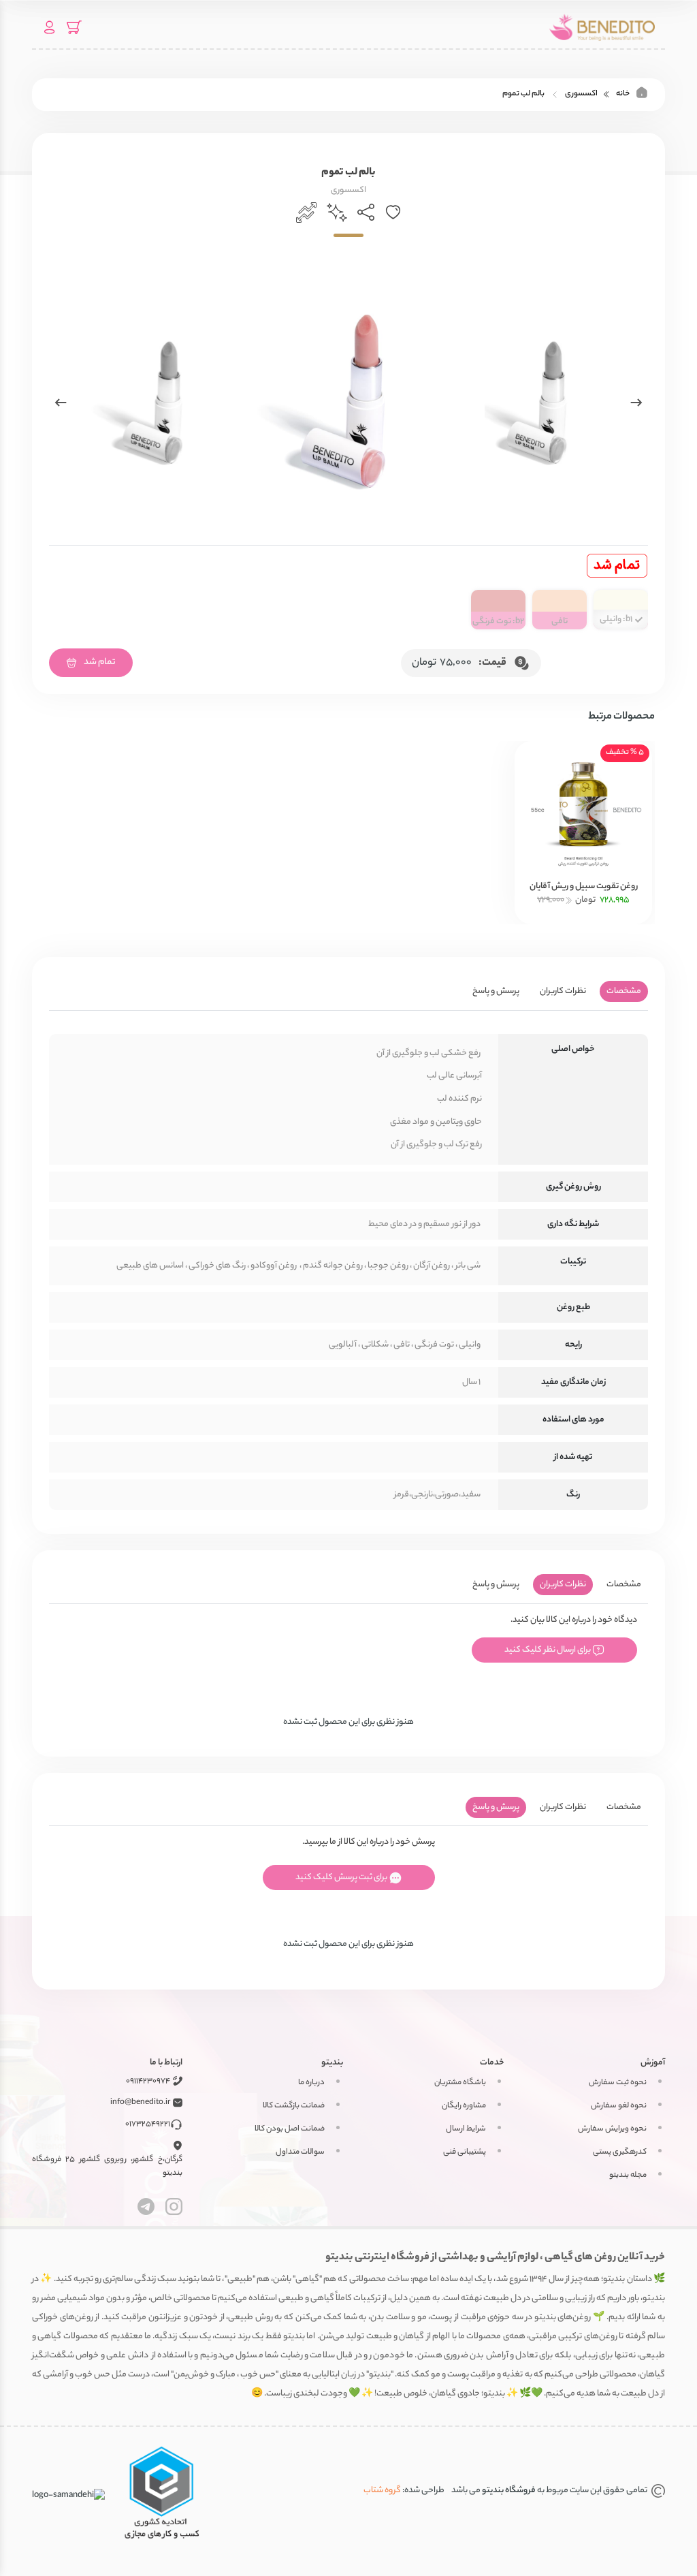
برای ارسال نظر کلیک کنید (548, 1650)
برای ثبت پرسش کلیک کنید (342, 1878)
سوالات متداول (300, 2152)
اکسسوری (581, 94)
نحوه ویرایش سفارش (612, 2129)
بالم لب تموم (523, 94)
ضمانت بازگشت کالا (294, 2106)
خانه (623, 94)
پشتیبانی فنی (465, 2152)
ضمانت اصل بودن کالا (290, 2129)
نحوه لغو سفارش (619, 2106)
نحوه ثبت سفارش (618, 2083)
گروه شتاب (382, 2491)
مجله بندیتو (628, 2176)
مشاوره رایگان (464, 2106)
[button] (636, 403)
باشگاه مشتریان (460, 2083)
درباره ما (311, 2083)
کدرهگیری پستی (620, 2152)
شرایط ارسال (466, 2129)
